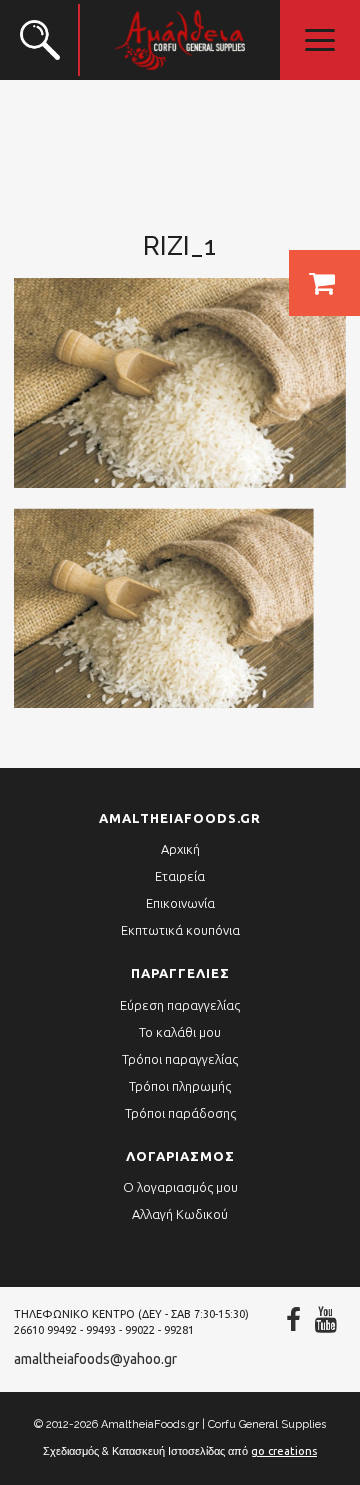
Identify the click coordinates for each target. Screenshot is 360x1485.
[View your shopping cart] (324, 283)
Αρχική (180, 849)
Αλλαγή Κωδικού (180, 1214)
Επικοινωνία (180, 903)
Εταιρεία (180, 876)
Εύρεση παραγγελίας (180, 1005)
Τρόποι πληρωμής (180, 1086)
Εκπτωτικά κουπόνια (180, 930)
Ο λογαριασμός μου (180, 1187)
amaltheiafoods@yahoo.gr (95, 1359)
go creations (284, 1451)
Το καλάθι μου (180, 1032)
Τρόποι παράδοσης (180, 1113)
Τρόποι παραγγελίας (180, 1059)
